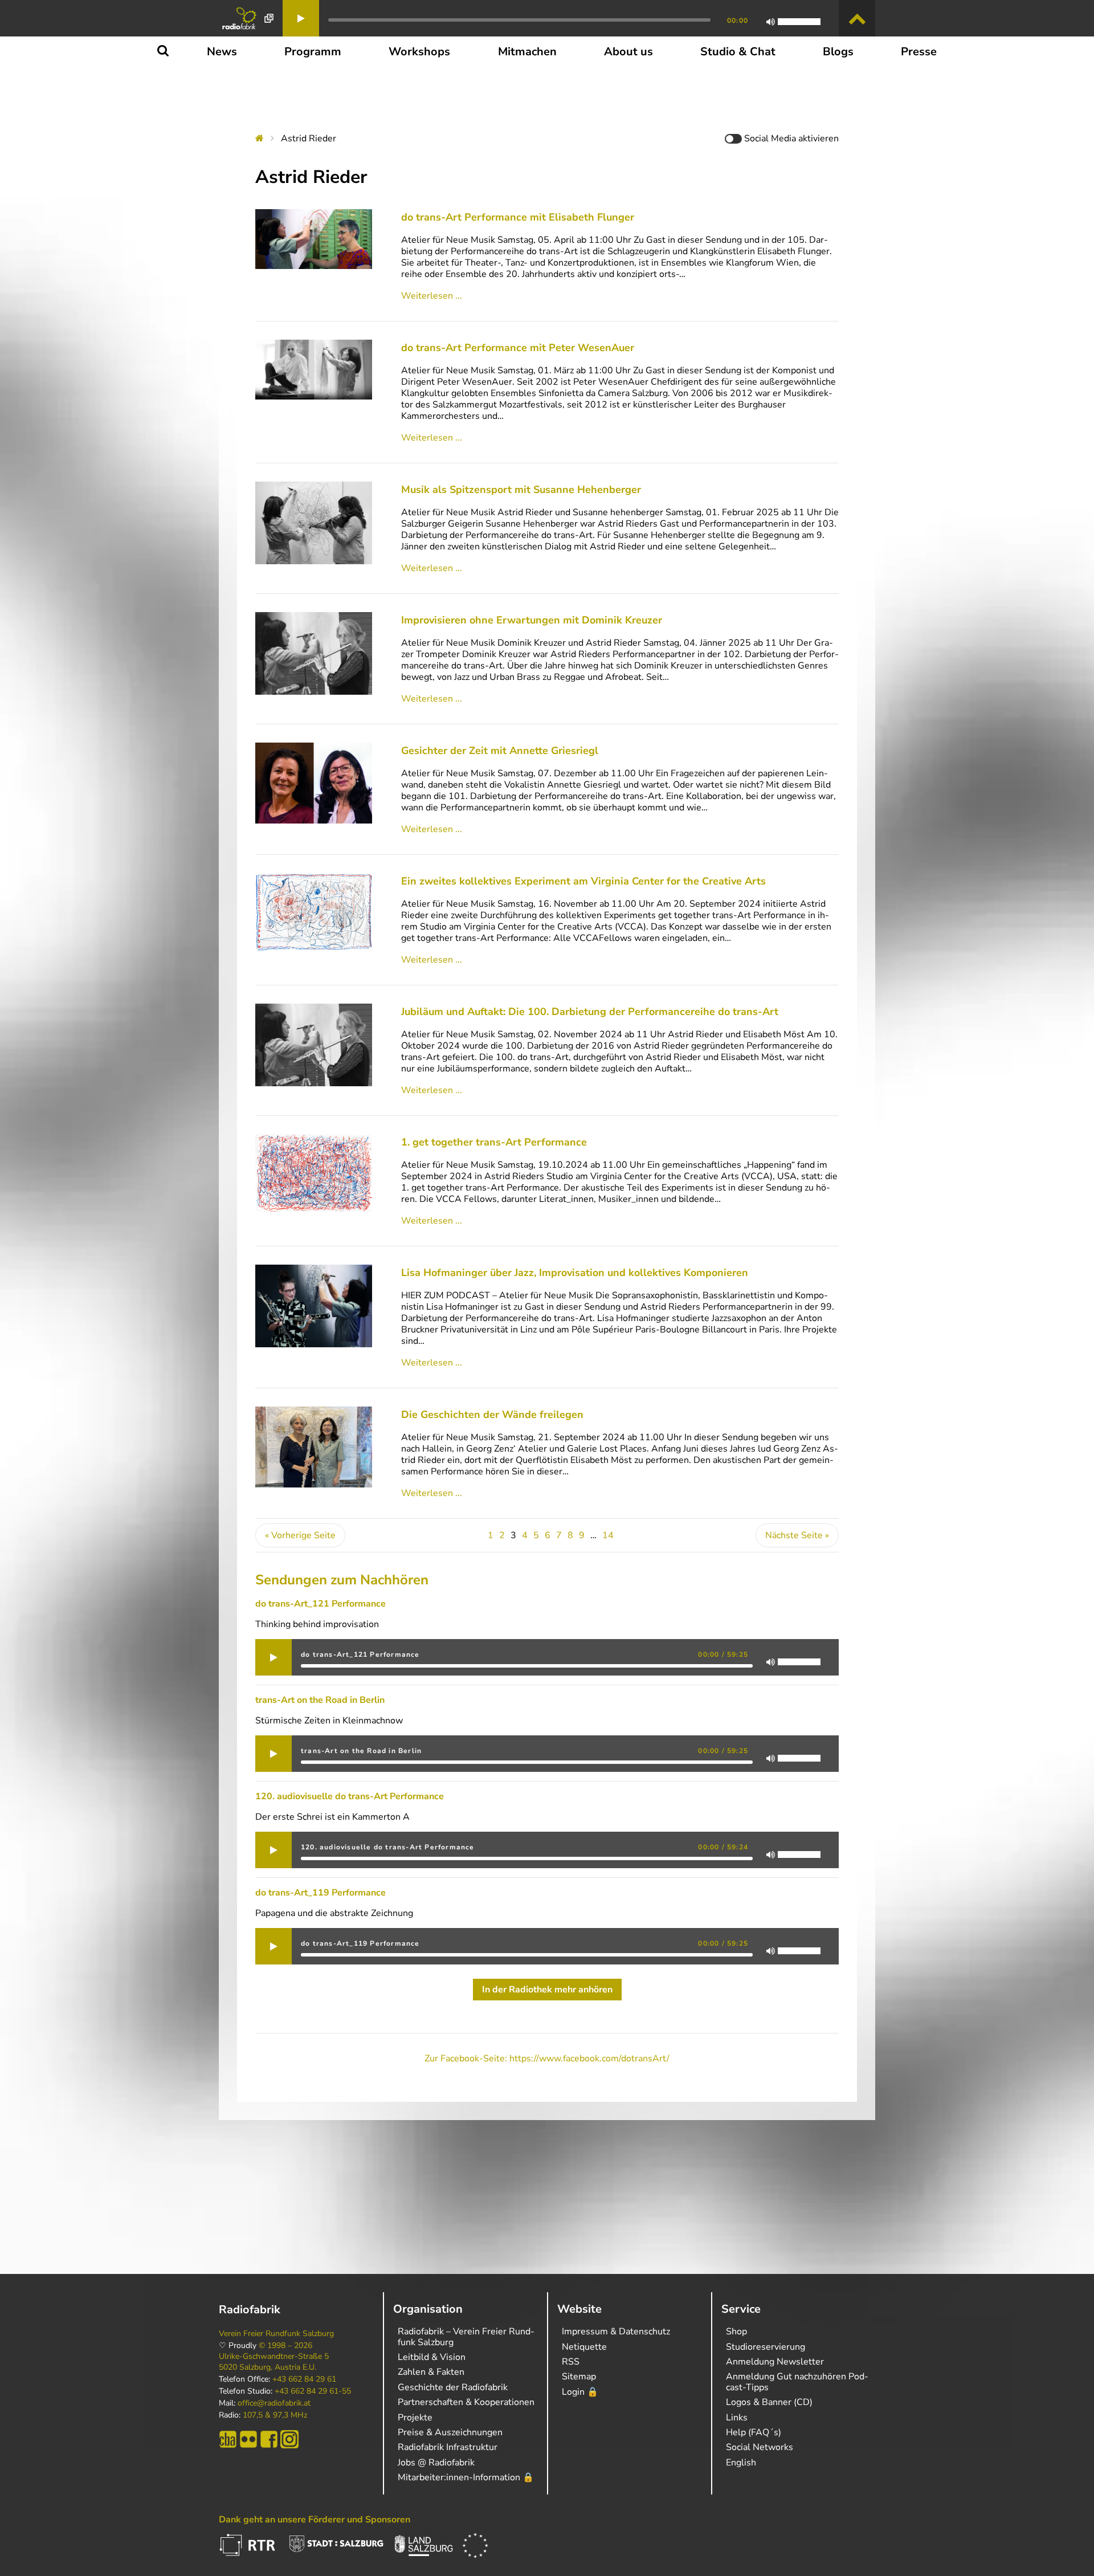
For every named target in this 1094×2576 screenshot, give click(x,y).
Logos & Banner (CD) (769, 2402)
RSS (571, 2362)
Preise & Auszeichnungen (450, 2432)
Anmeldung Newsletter (775, 2362)
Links (737, 2418)
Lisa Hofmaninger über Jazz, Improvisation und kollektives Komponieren (575, 1273)
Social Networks (760, 2447)
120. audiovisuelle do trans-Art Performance (350, 1796)
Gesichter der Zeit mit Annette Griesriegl (500, 751)
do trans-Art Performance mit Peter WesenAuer (518, 348)
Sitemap (579, 2377)
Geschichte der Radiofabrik (453, 2387)
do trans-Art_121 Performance (321, 1604)
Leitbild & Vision (432, 2357)
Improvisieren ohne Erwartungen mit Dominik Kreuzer (532, 620)
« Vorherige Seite (300, 1535)
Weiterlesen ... (432, 296)
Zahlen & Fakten (431, 2372)
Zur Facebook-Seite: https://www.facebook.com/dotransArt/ (547, 2059)
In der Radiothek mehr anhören (547, 1990)
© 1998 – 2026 (285, 2346)
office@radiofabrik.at (274, 2403)
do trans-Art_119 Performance (321, 1893)
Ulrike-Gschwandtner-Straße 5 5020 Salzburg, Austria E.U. (274, 2362)
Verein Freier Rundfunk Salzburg (276, 2334)
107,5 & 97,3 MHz (275, 2415)
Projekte (415, 2418)
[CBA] (228, 2439)
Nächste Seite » (797, 1535)
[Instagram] (289, 2439)
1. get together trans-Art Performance (494, 1142)
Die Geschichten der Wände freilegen (492, 1415)
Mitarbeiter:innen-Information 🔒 (466, 2477)
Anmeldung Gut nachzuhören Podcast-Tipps (797, 2382)
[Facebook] (269, 2439)
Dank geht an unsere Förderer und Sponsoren (315, 2520)
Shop (736, 2332)
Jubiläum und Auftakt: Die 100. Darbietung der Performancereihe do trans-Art (590, 1012)
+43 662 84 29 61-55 (313, 2391)
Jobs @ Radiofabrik (436, 2463)
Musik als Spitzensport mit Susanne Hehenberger (521, 490)
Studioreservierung (766, 2347)
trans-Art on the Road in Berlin (320, 1700)
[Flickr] (248, 2439)
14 (608, 1535)
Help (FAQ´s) (754, 2432)
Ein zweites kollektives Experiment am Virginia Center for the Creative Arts (583, 881)
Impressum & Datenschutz (616, 2332)
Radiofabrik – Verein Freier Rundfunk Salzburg (466, 2337)
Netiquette (584, 2347)
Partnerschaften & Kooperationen (466, 2402)
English (741, 2463)
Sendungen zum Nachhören (342, 1580)
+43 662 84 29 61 (304, 2379)
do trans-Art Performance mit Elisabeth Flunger (518, 217)
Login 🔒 (580, 2392)
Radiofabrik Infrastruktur (448, 2447)
